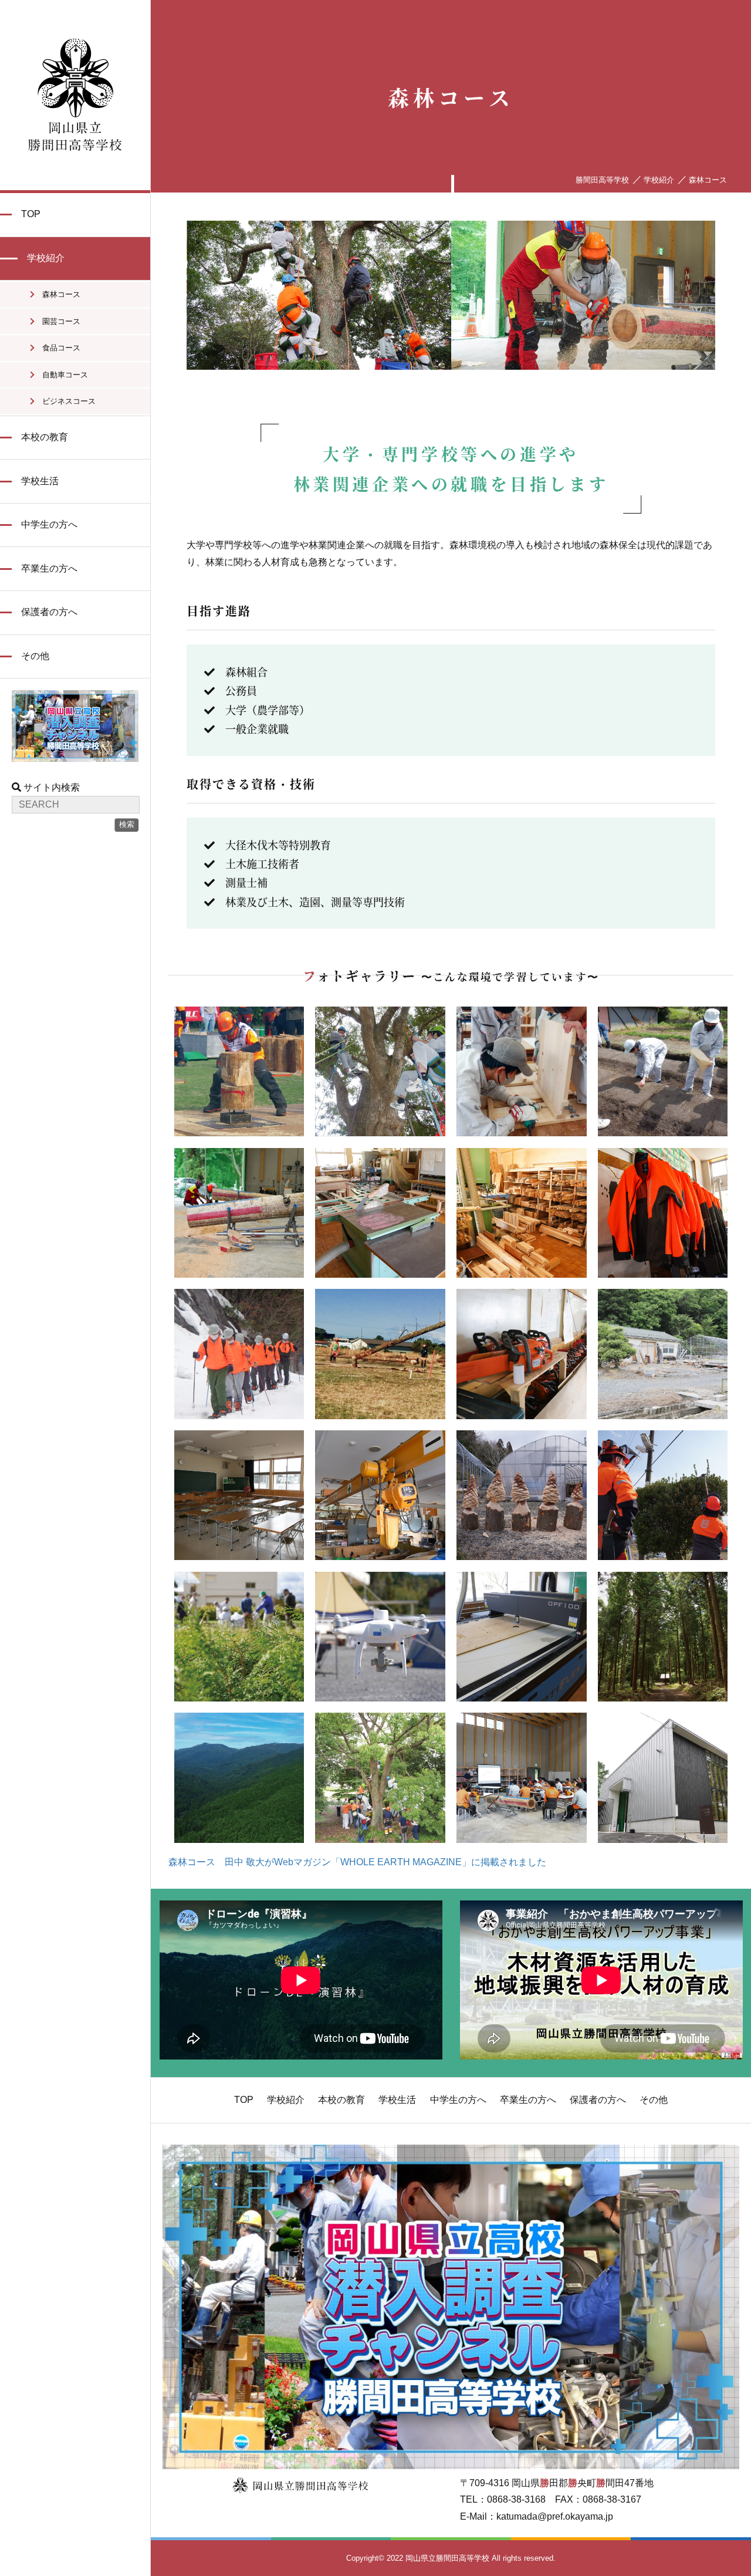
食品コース (57, 348)
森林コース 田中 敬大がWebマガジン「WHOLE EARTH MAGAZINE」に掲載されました (357, 1862)
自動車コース (61, 375)
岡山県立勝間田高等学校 (75, 95)
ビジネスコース (65, 401)
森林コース (57, 294)
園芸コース (57, 321)
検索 (127, 824)
